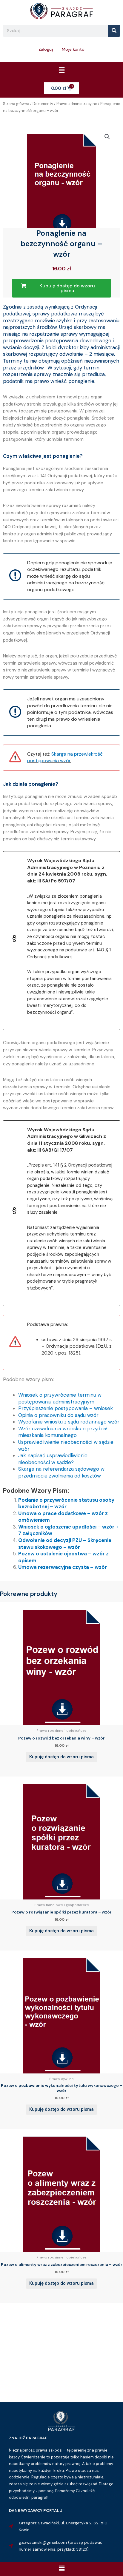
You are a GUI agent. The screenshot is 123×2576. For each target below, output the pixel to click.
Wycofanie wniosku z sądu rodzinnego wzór (69, 1422)
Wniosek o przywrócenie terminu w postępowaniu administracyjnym (60, 1398)
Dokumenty (43, 104)
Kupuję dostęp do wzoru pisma (61, 1757)
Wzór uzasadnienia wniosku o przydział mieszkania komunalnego (63, 1432)
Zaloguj (46, 49)
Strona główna (16, 104)
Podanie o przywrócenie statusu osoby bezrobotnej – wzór (66, 1503)
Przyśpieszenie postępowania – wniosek (66, 1408)
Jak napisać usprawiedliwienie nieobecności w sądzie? (53, 1459)
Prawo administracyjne (77, 104)
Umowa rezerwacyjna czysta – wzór (63, 1567)
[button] (61, 70)
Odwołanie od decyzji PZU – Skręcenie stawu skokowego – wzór (65, 1544)
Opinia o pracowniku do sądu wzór (58, 1415)
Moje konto (73, 49)
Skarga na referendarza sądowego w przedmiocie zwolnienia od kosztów (61, 1472)
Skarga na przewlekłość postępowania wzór (65, 757)
